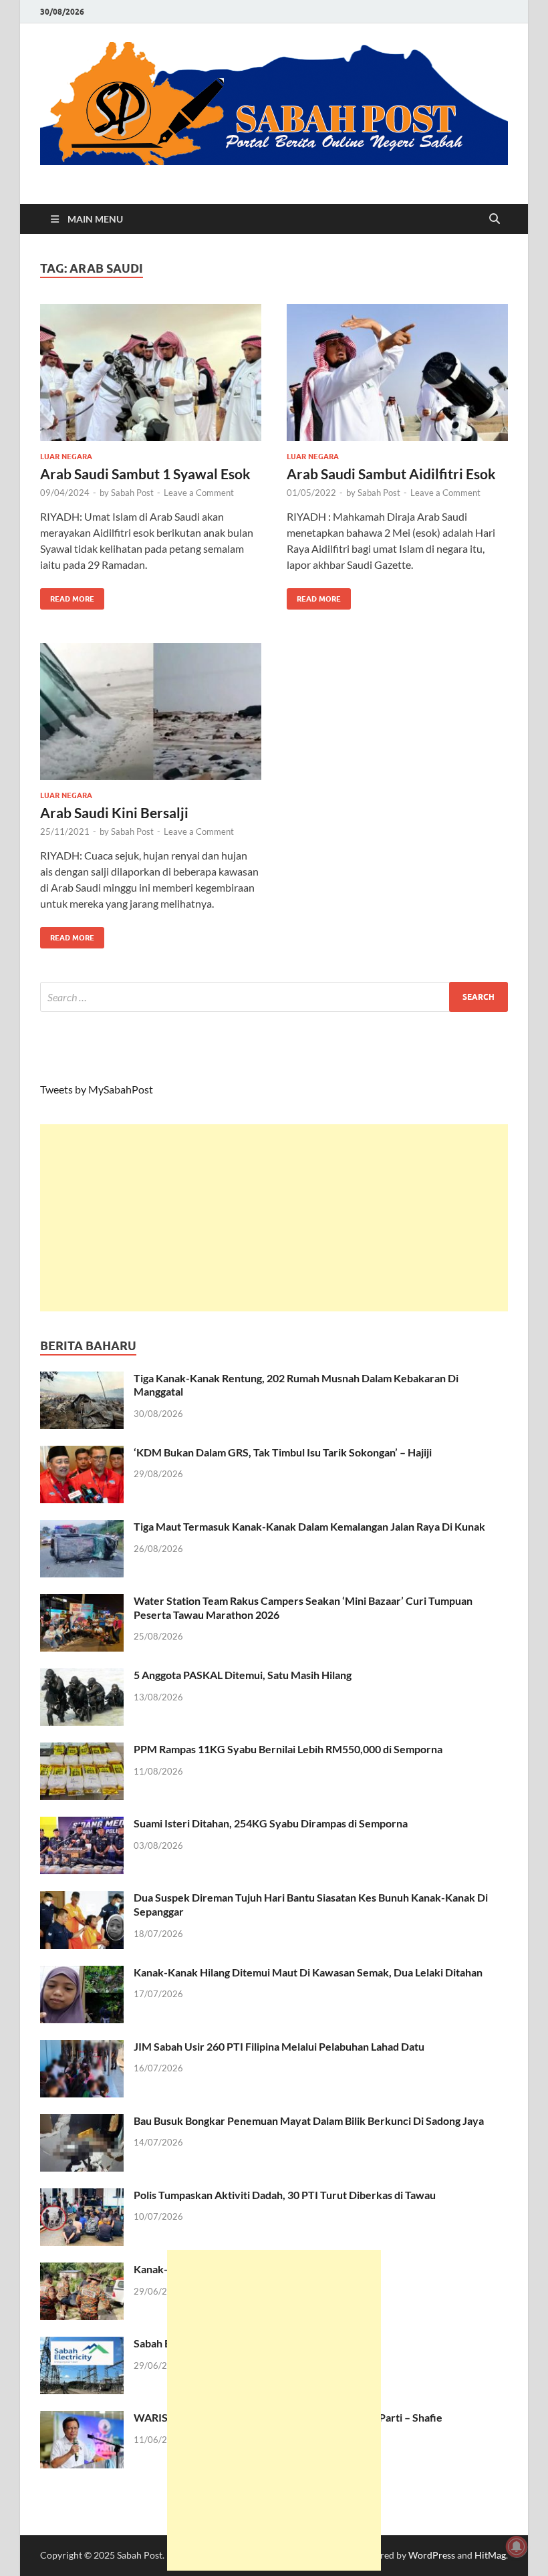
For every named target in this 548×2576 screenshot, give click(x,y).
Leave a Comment (199, 493)
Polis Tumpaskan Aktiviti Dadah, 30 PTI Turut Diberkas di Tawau (285, 2195)
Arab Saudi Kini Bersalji (114, 812)
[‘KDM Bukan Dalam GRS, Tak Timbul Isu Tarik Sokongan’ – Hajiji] (82, 1453)
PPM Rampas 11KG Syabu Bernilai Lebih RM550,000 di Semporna (288, 1749)
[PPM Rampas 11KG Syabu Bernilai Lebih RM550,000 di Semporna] (82, 1750)
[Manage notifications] (517, 2547)
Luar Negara (66, 457)
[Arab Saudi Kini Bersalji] (151, 712)
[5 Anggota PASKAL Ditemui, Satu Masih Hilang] (82, 1676)
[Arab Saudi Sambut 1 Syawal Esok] (151, 373)
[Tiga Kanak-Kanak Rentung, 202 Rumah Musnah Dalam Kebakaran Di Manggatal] (82, 1379)
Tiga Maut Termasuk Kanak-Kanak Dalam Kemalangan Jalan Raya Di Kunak (309, 1526)
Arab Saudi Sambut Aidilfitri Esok (391, 474)
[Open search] (495, 219)
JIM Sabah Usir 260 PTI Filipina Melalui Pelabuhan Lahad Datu (279, 2046)
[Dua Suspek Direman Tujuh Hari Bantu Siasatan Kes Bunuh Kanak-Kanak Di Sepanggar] (82, 1899)
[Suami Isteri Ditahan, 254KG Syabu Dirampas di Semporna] (82, 1824)
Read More (67, 596)
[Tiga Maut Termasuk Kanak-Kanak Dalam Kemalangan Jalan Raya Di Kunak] (82, 1528)
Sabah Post (132, 493)
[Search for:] (274, 997)
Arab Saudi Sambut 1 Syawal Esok (145, 474)
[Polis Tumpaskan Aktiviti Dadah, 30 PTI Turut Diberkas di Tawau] (82, 2196)
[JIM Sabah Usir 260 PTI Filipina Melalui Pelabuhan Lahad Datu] (82, 2048)
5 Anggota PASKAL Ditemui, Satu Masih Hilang (243, 1675)
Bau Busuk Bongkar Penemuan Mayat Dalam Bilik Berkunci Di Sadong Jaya (309, 2120)
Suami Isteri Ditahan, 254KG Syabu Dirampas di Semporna (271, 1823)
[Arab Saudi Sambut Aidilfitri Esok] (397, 373)
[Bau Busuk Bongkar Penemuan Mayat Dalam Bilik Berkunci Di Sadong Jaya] (82, 2122)
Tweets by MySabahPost (97, 1089)
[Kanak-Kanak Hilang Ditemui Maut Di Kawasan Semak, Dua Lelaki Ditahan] (82, 1973)
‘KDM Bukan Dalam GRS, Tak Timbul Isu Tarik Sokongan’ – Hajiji (283, 1452)
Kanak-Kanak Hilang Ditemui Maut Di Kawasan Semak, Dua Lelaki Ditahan (308, 1972)
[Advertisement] (274, 1218)
